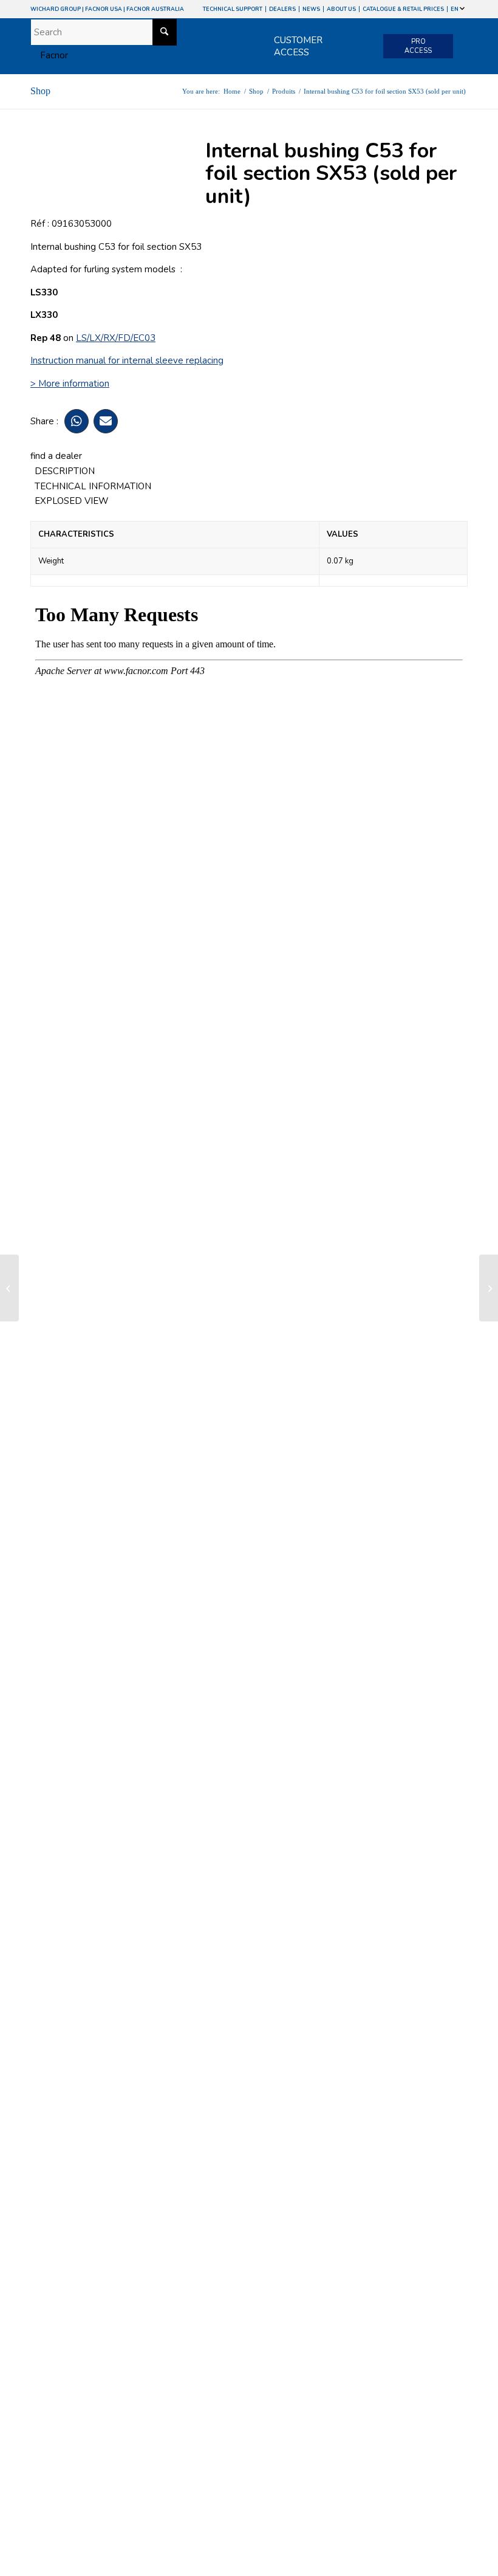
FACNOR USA (104, 9)
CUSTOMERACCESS (298, 46)
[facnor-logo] (49, 55)
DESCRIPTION (65, 471)
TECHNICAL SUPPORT (233, 9)
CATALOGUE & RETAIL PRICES (403, 9)
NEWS (311, 9)
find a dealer (56, 456)
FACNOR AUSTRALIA (155, 9)
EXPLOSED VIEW (72, 501)
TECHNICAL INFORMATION (93, 486)
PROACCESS (418, 46)
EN (455, 9)
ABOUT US (341, 9)
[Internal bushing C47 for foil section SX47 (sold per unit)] (9, 1288)
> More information (70, 384)
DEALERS (282, 9)
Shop (40, 91)
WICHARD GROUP (56, 9)
